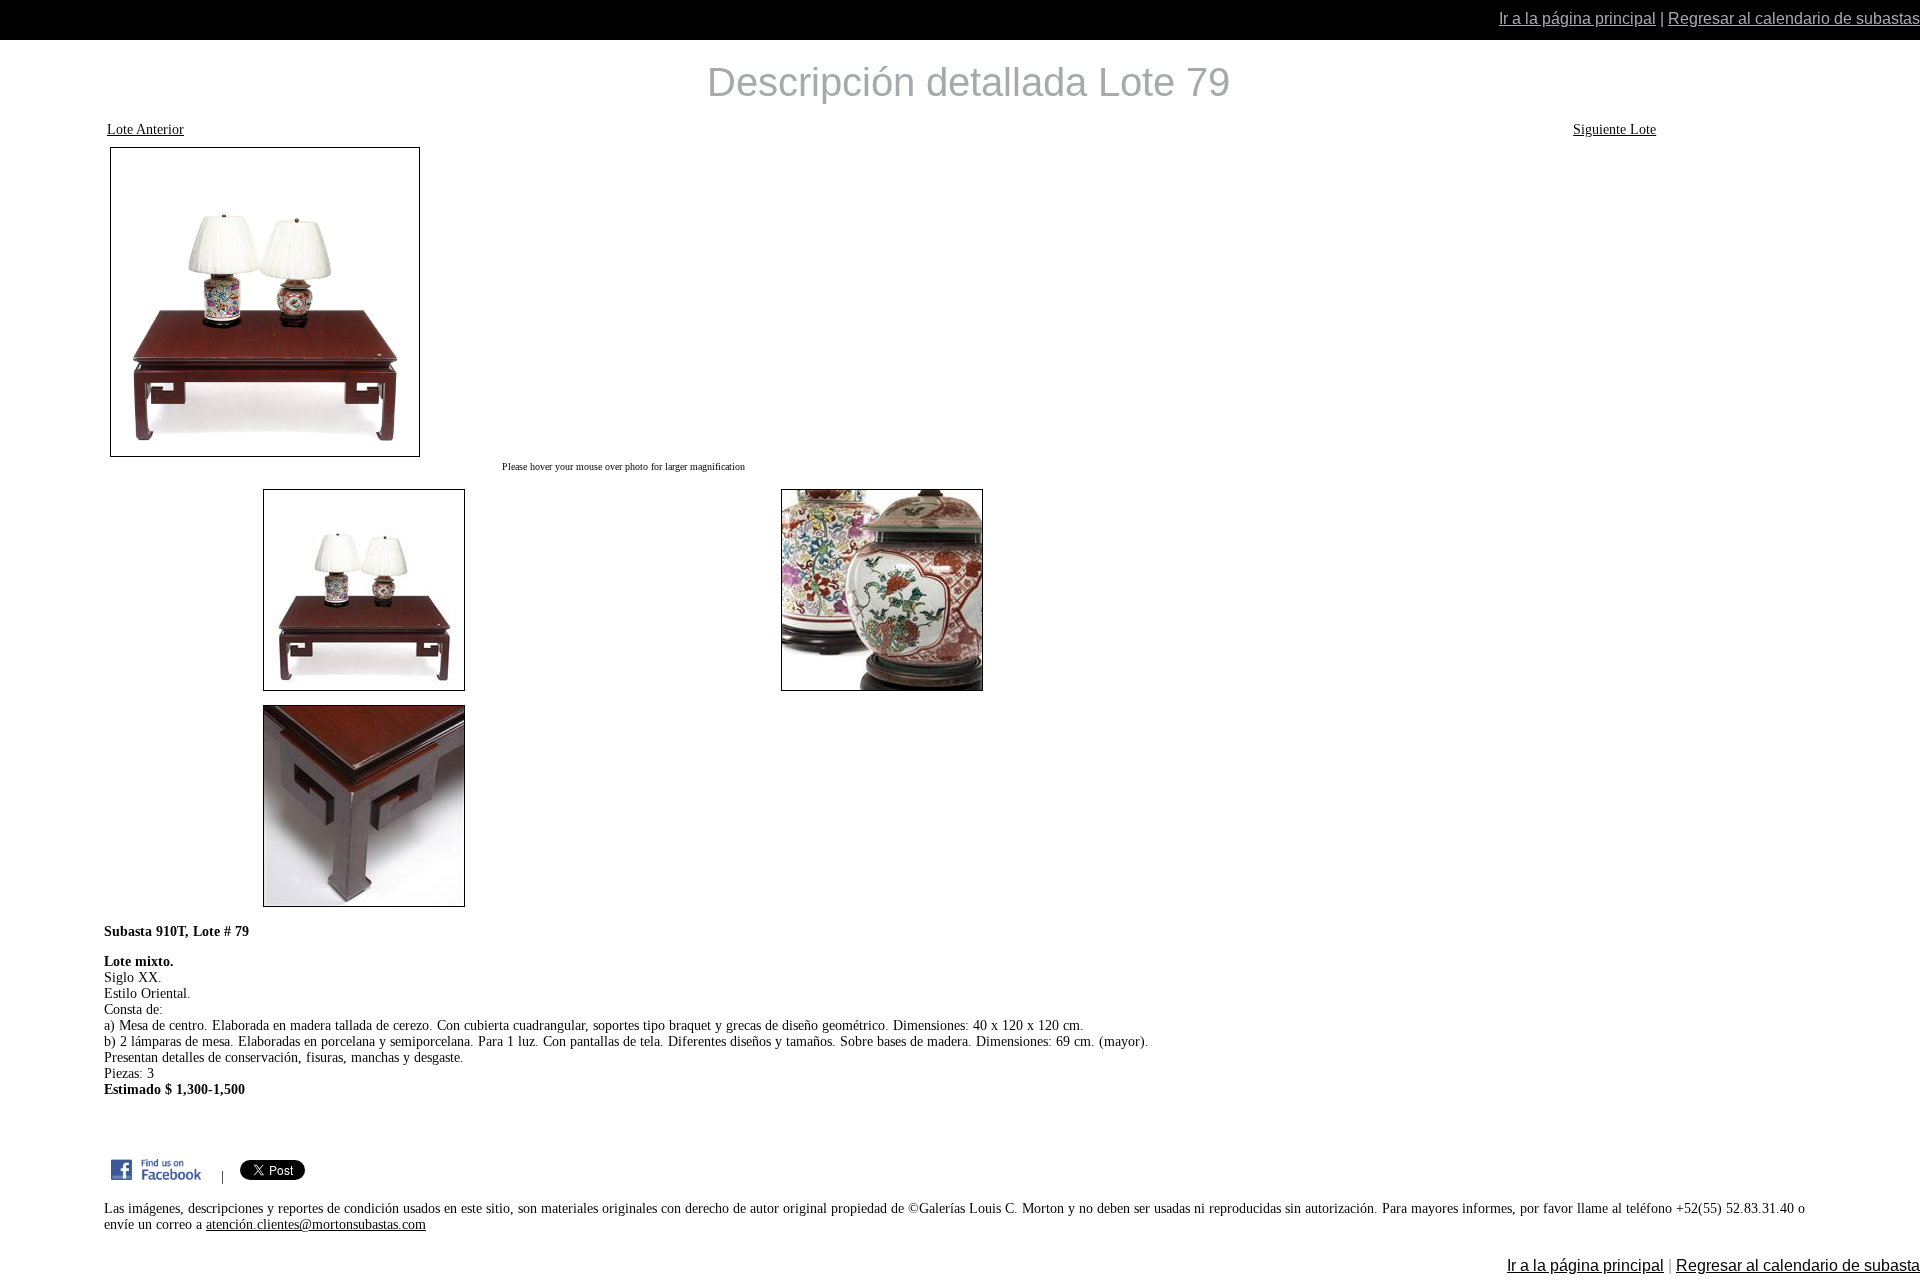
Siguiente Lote (1614, 129)
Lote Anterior (145, 129)
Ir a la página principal (1577, 18)
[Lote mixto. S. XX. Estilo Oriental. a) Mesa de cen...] (623, 302)
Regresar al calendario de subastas (1794, 18)
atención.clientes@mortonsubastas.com (316, 1224)
